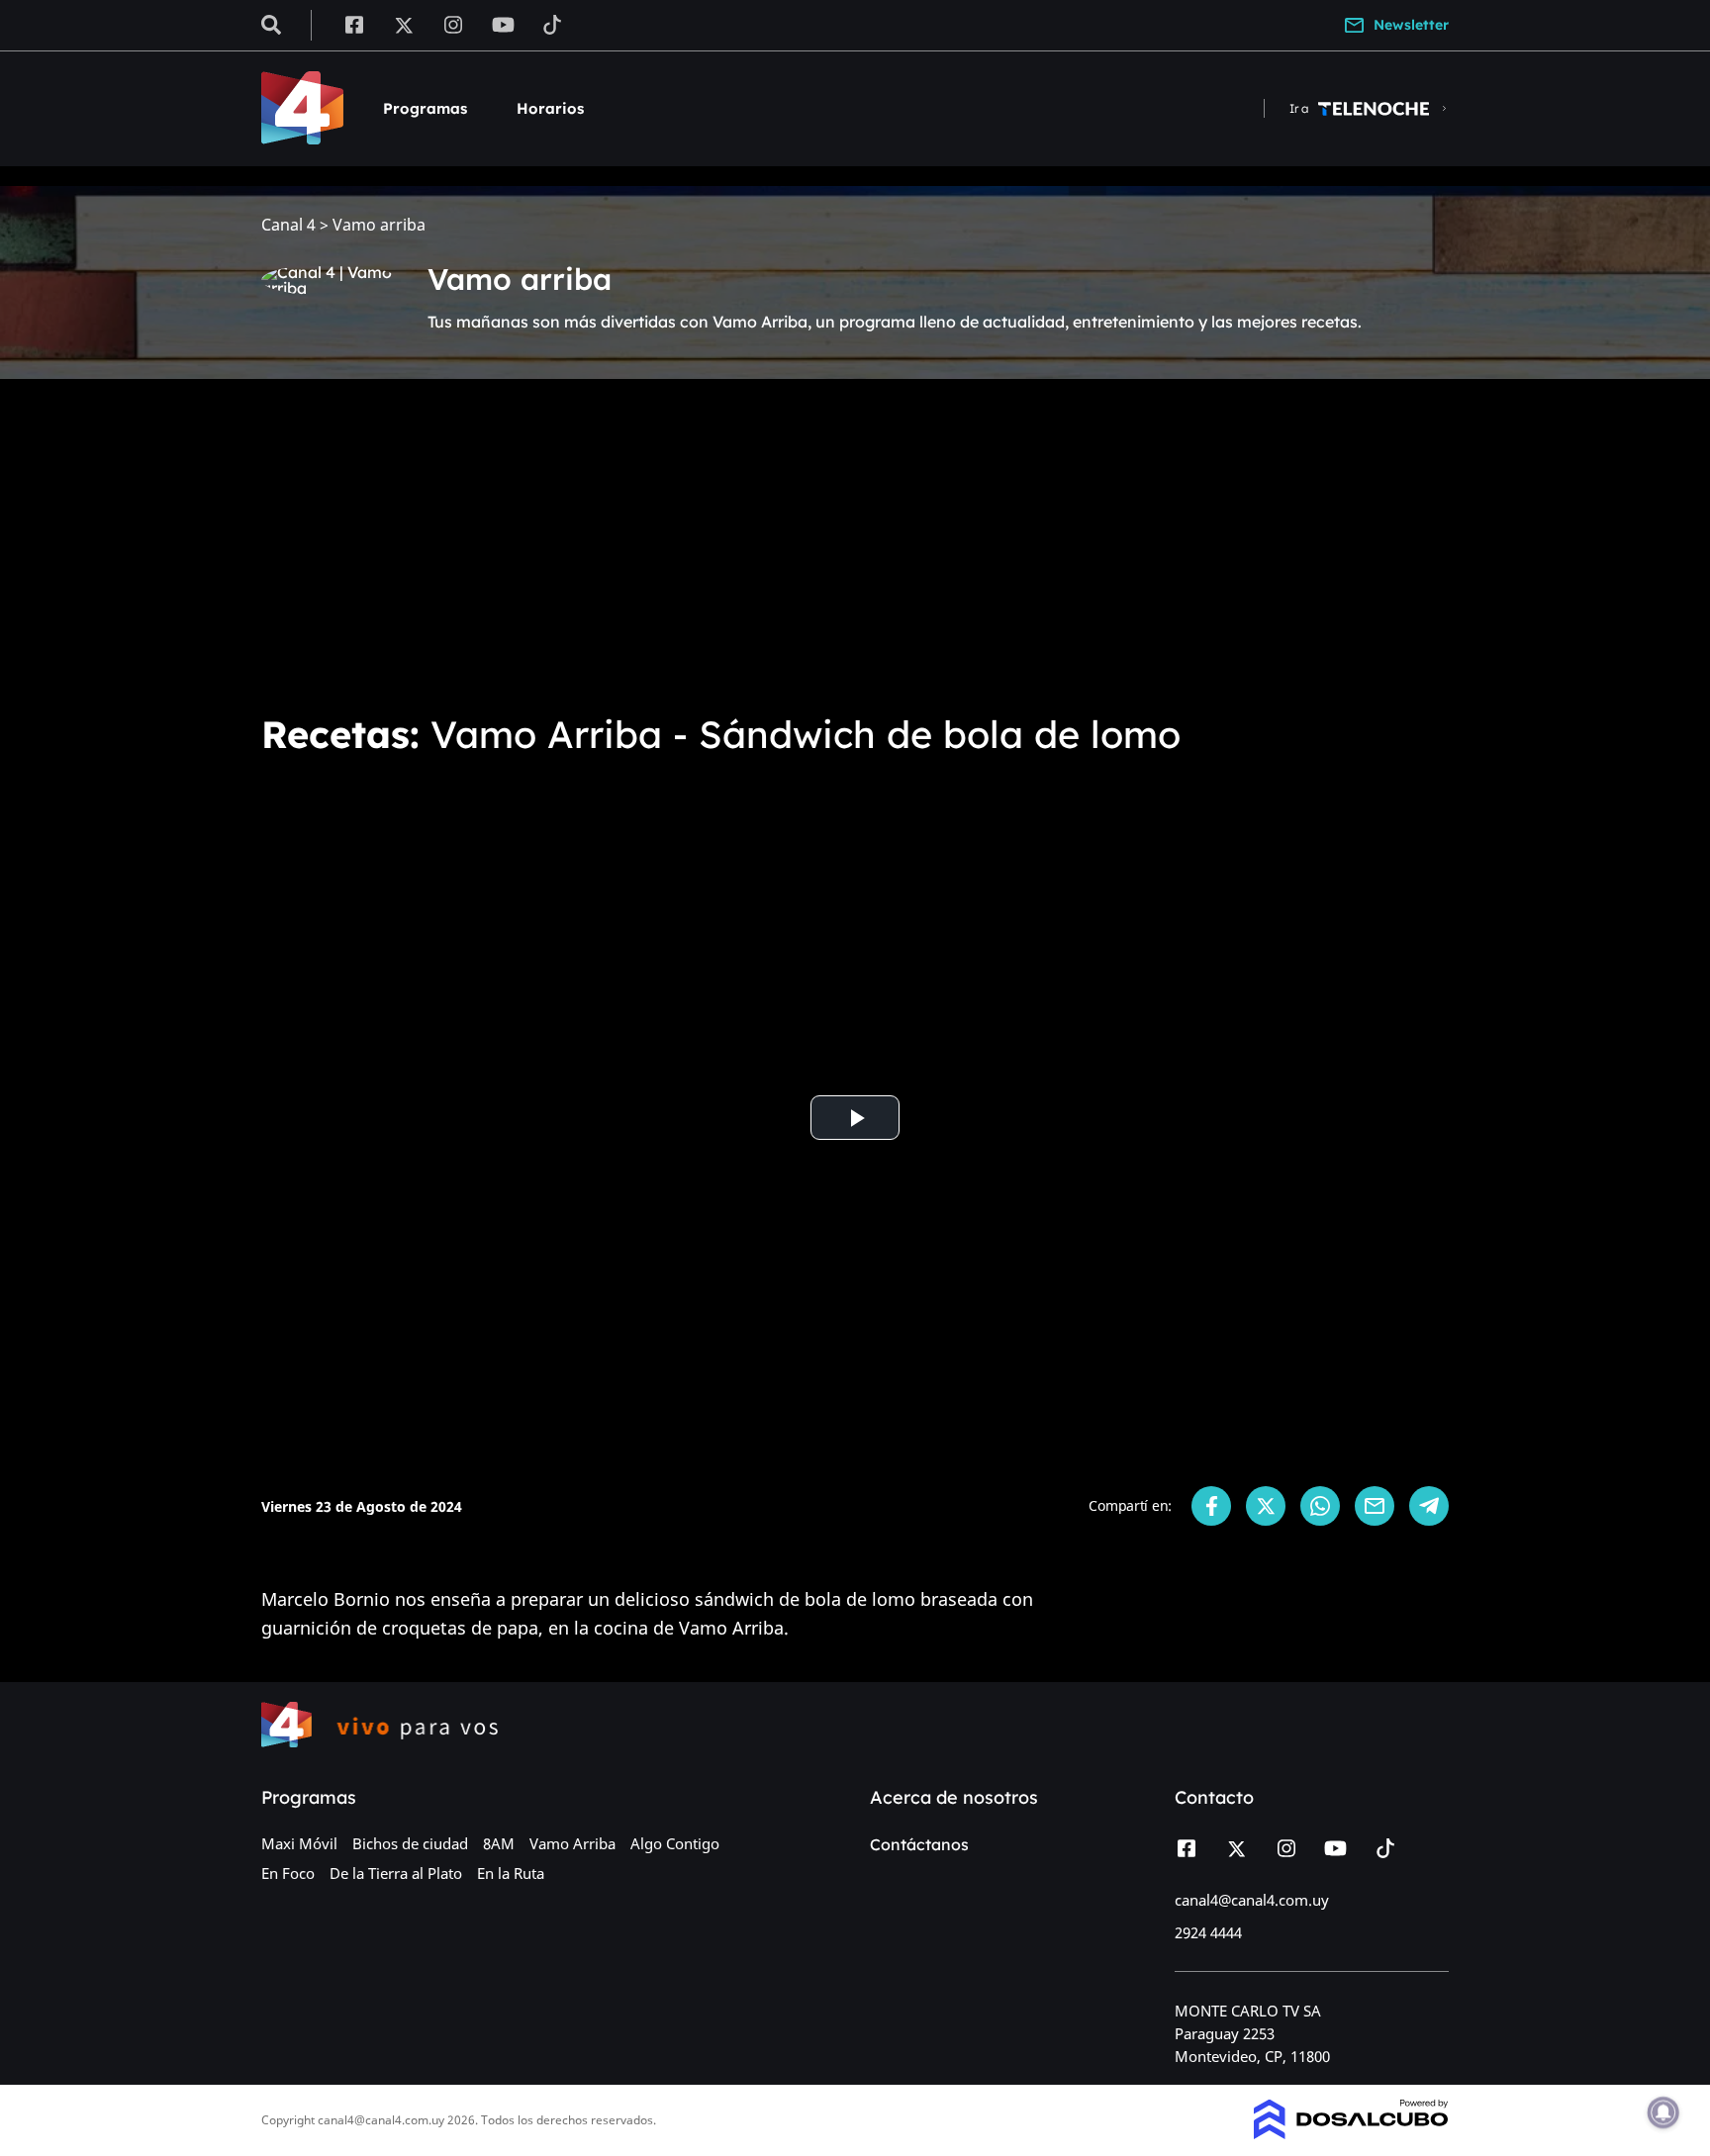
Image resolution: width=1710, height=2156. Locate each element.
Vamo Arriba (572, 1843)
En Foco (288, 1873)
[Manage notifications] (1663, 2112)
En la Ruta (511, 1873)
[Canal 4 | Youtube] (503, 24)
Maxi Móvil (299, 1843)
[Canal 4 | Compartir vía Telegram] (1429, 1506)
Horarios (550, 108)
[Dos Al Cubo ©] (1351, 2133)
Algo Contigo (675, 1843)
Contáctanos (919, 1844)
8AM (499, 1843)
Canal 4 (288, 225)
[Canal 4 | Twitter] (404, 24)
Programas (425, 108)
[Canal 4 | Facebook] (354, 24)
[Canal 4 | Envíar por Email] (1375, 1506)
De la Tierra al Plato (396, 1873)
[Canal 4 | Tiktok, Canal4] (553, 24)
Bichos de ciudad (410, 1843)
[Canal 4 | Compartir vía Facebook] (1211, 1506)
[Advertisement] (855, 542)
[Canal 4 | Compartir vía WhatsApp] (1320, 1506)
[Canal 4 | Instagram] (454, 24)
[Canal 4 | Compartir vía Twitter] (1266, 1506)
